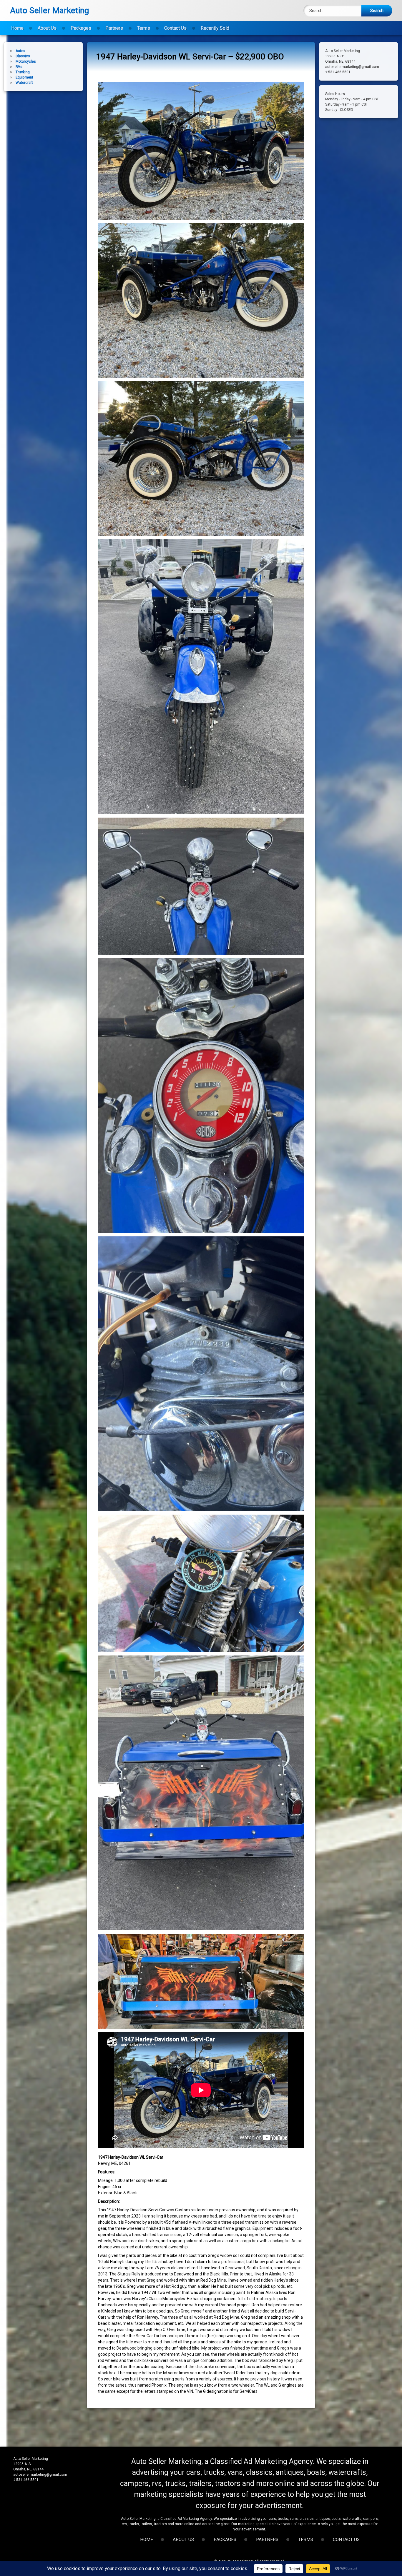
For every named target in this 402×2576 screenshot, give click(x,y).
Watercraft (24, 83)
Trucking (23, 72)
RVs (19, 67)
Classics (23, 56)
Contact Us (175, 28)
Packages (81, 28)
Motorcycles (26, 61)
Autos (20, 51)
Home (17, 28)
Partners (114, 28)
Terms (144, 28)
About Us (47, 28)
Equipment (24, 77)
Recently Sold (215, 28)
